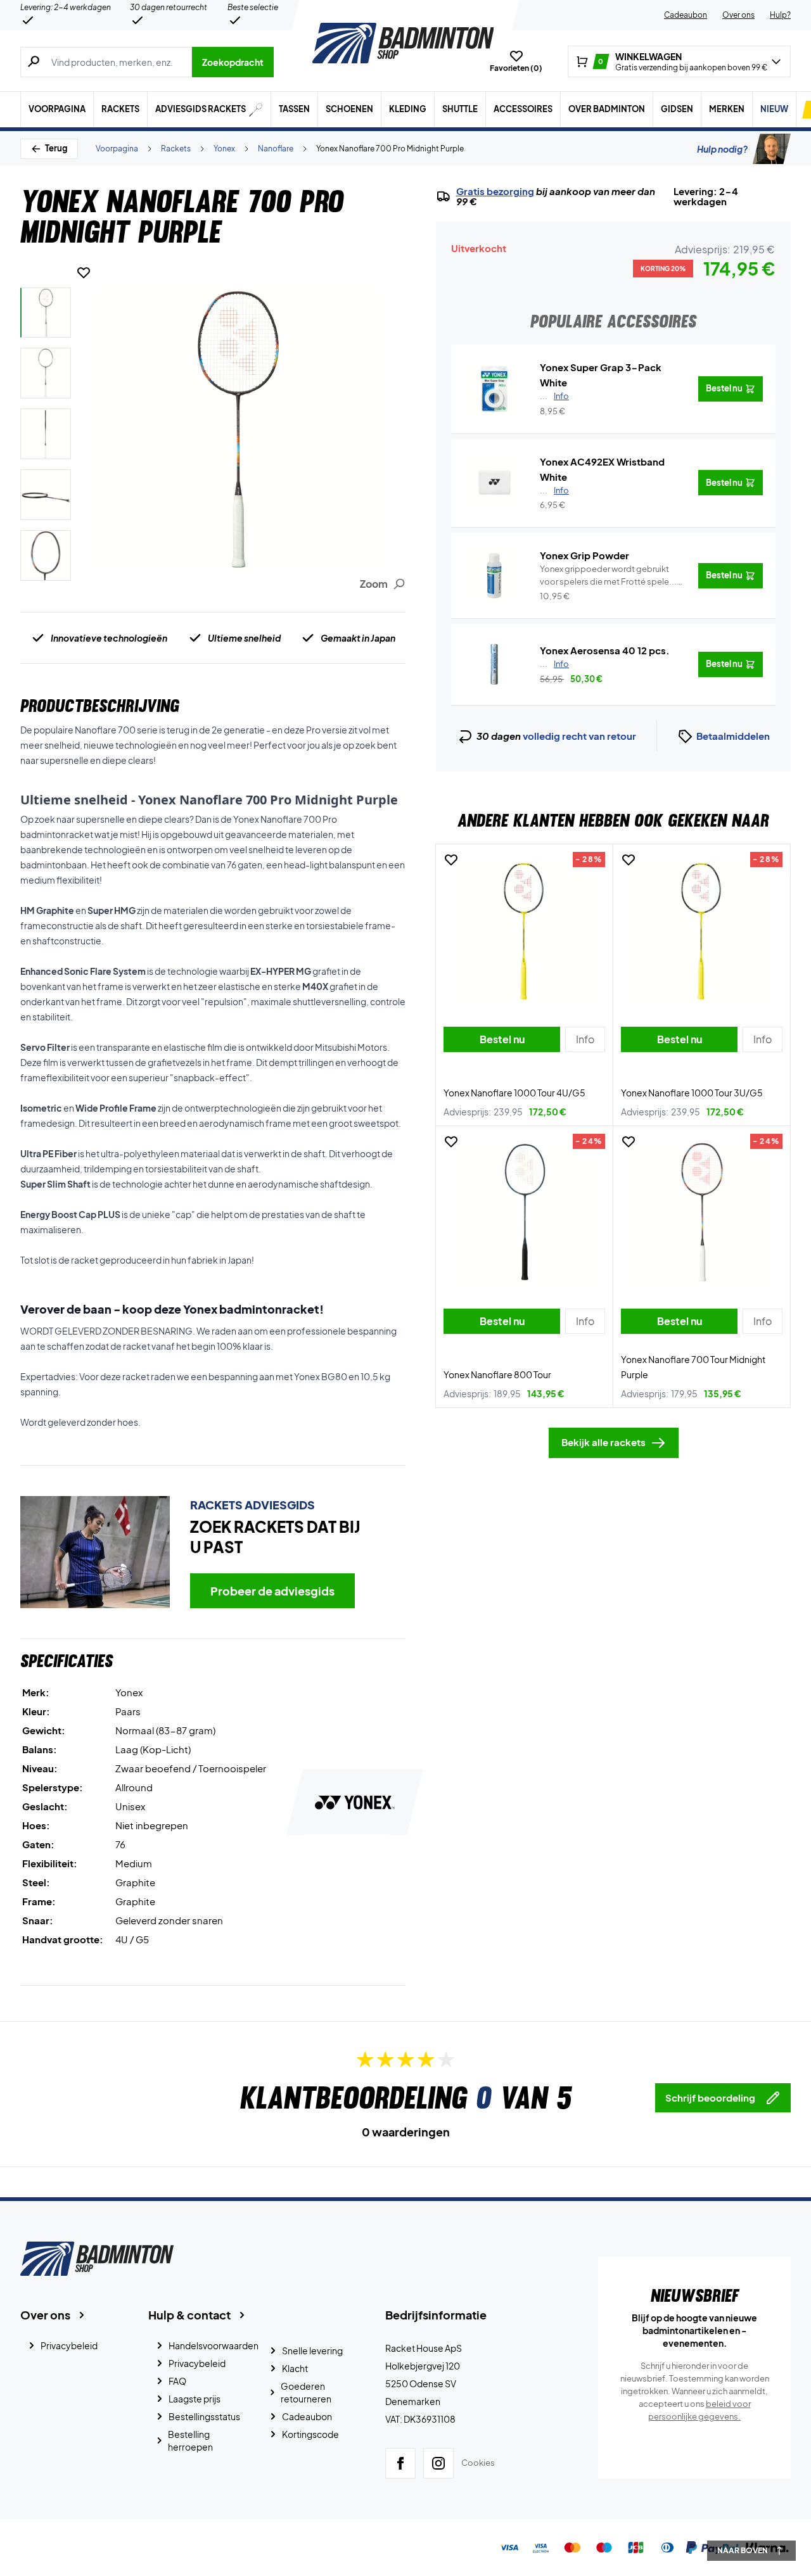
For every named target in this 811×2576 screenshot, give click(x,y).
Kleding (408, 109)
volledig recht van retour (579, 736)
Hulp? (780, 15)
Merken (727, 109)
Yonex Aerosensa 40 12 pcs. (605, 650)
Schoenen (349, 109)
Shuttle (460, 109)
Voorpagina (57, 109)
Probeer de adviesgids (272, 1591)
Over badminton (607, 109)
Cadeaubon (686, 15)
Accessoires (523, 109)
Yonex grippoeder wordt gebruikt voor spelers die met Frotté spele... (608, 576)
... (554, 396)
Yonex (224, 149)
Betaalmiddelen (733, 736)
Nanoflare (276, 149)
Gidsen (677, 109)
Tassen (294, 109)
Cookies (478, 2463)
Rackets (120, 109)
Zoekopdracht (233, 62)
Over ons (738, 15)
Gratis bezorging (495, 191)
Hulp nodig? (722, 149)
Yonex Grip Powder (584, 555)
